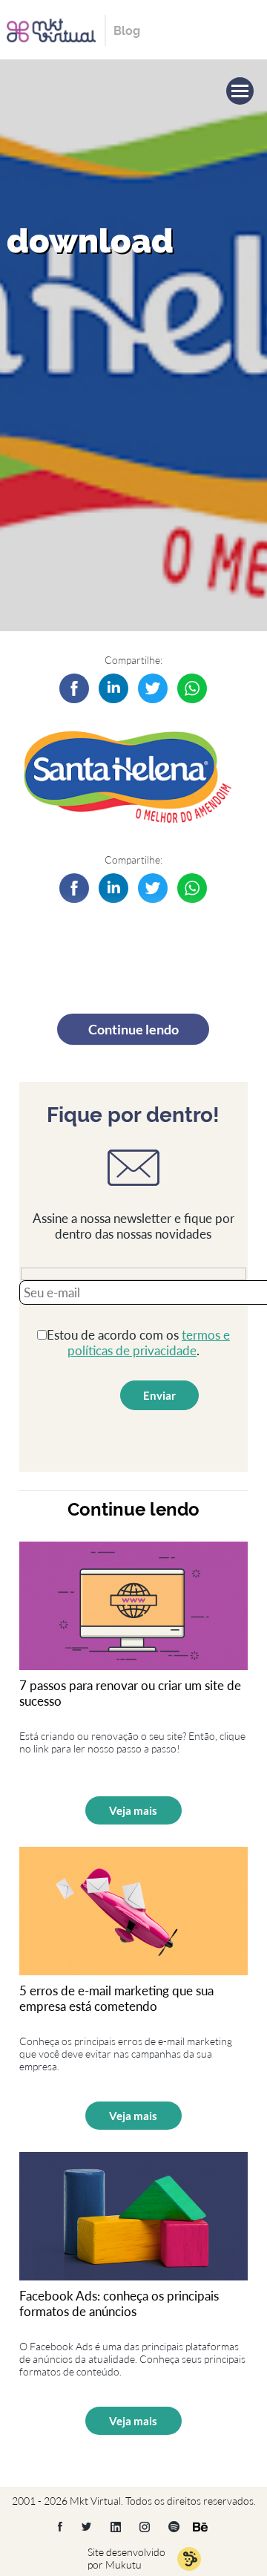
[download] (113, 688)
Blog (127, 31)
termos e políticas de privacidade (149, 1343)
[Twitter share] (153, 688)
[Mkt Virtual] (51, 29)
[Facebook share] (74, 688)
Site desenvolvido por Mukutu (126, 2558)
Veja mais (133, 1810)
